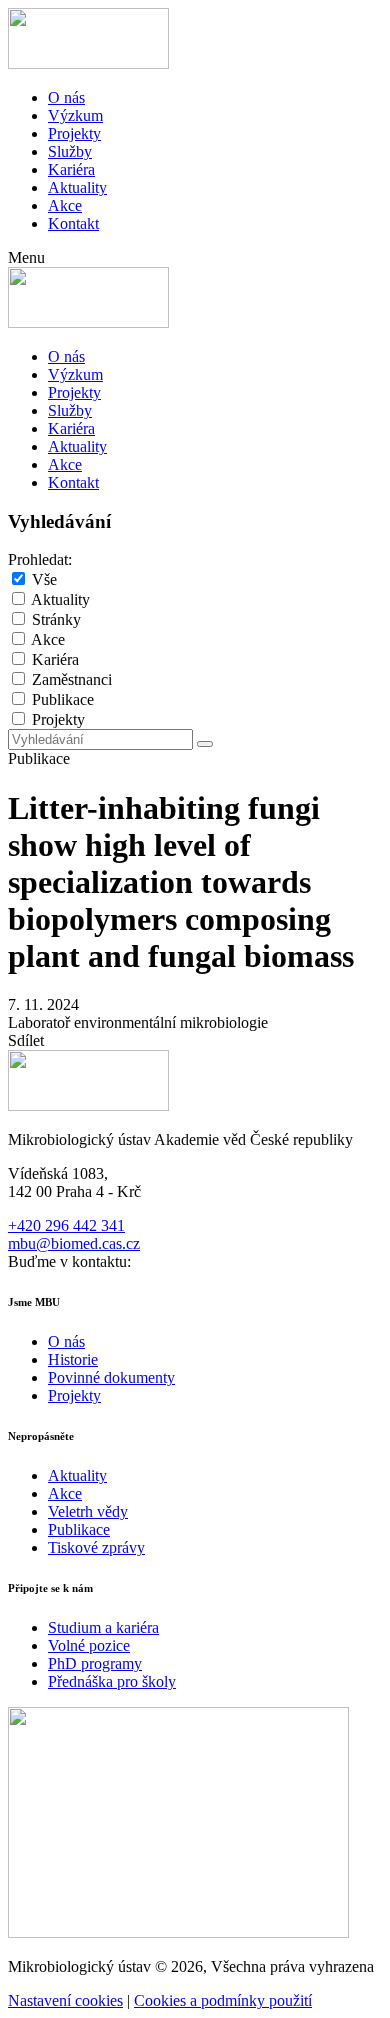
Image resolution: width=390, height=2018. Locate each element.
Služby (70, 151)
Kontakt (73, 223)
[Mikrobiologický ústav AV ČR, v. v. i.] (88, 63)
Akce (65, 205)
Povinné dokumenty (111, 1377)
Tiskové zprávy (96, 1547)
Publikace (63, 699)
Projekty (74, 133)
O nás (66, 97)
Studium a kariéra (103, 1627)
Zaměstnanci (72, 679)
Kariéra (71, 169)
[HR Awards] (178, 1932)
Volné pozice (89, 1645)
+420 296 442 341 (66, 1225)
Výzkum (75, 115)
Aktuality (77, 187)
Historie (73, 1359)
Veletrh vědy (88, 1511)
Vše (44, 579)
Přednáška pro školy (112, 1681)
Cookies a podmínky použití (223, 2000)
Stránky (56, 619)
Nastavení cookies (65, 2000)
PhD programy (95, 1663)
